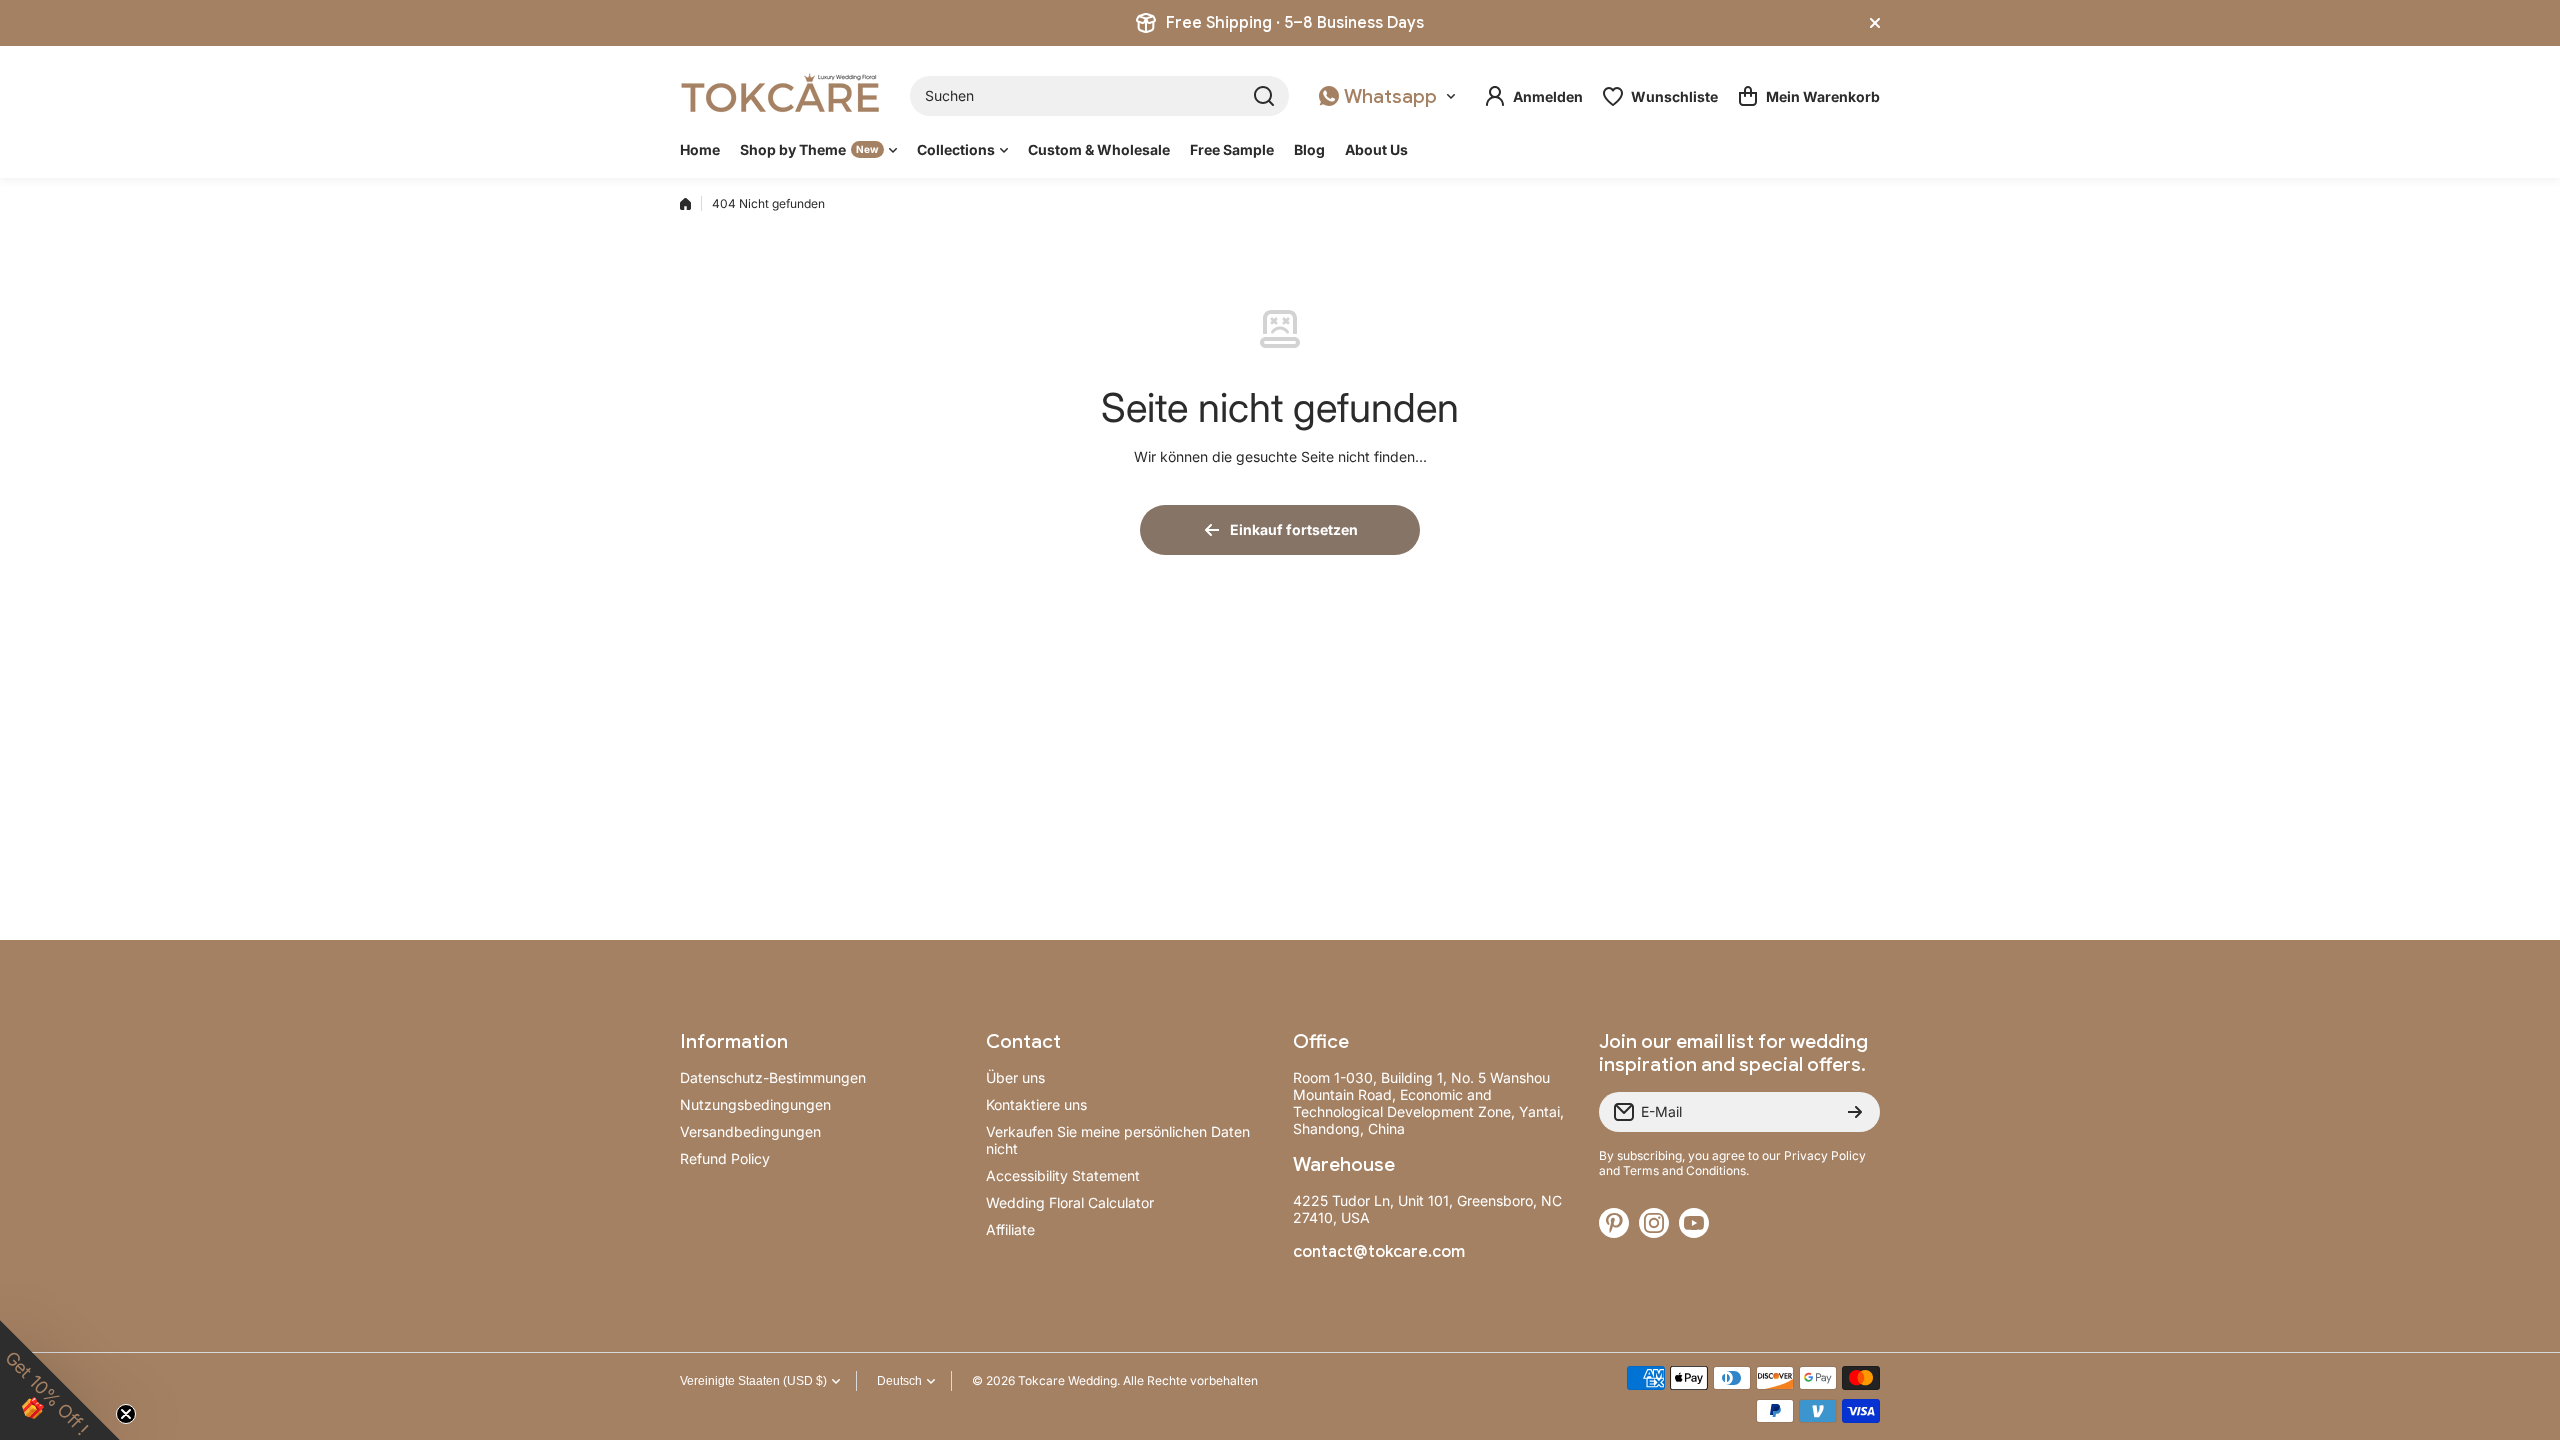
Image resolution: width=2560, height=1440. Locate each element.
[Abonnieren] (1855, 1112)
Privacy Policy (1825, 1155)
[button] (1809, 96)
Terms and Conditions (1684, 1170)
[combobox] (1099, 96)
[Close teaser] (126, 1414)
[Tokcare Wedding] (780, 96)
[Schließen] (1875, 23)
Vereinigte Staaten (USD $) (753, 1381)
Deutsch (899, 1381)
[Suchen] (1264, 96)
